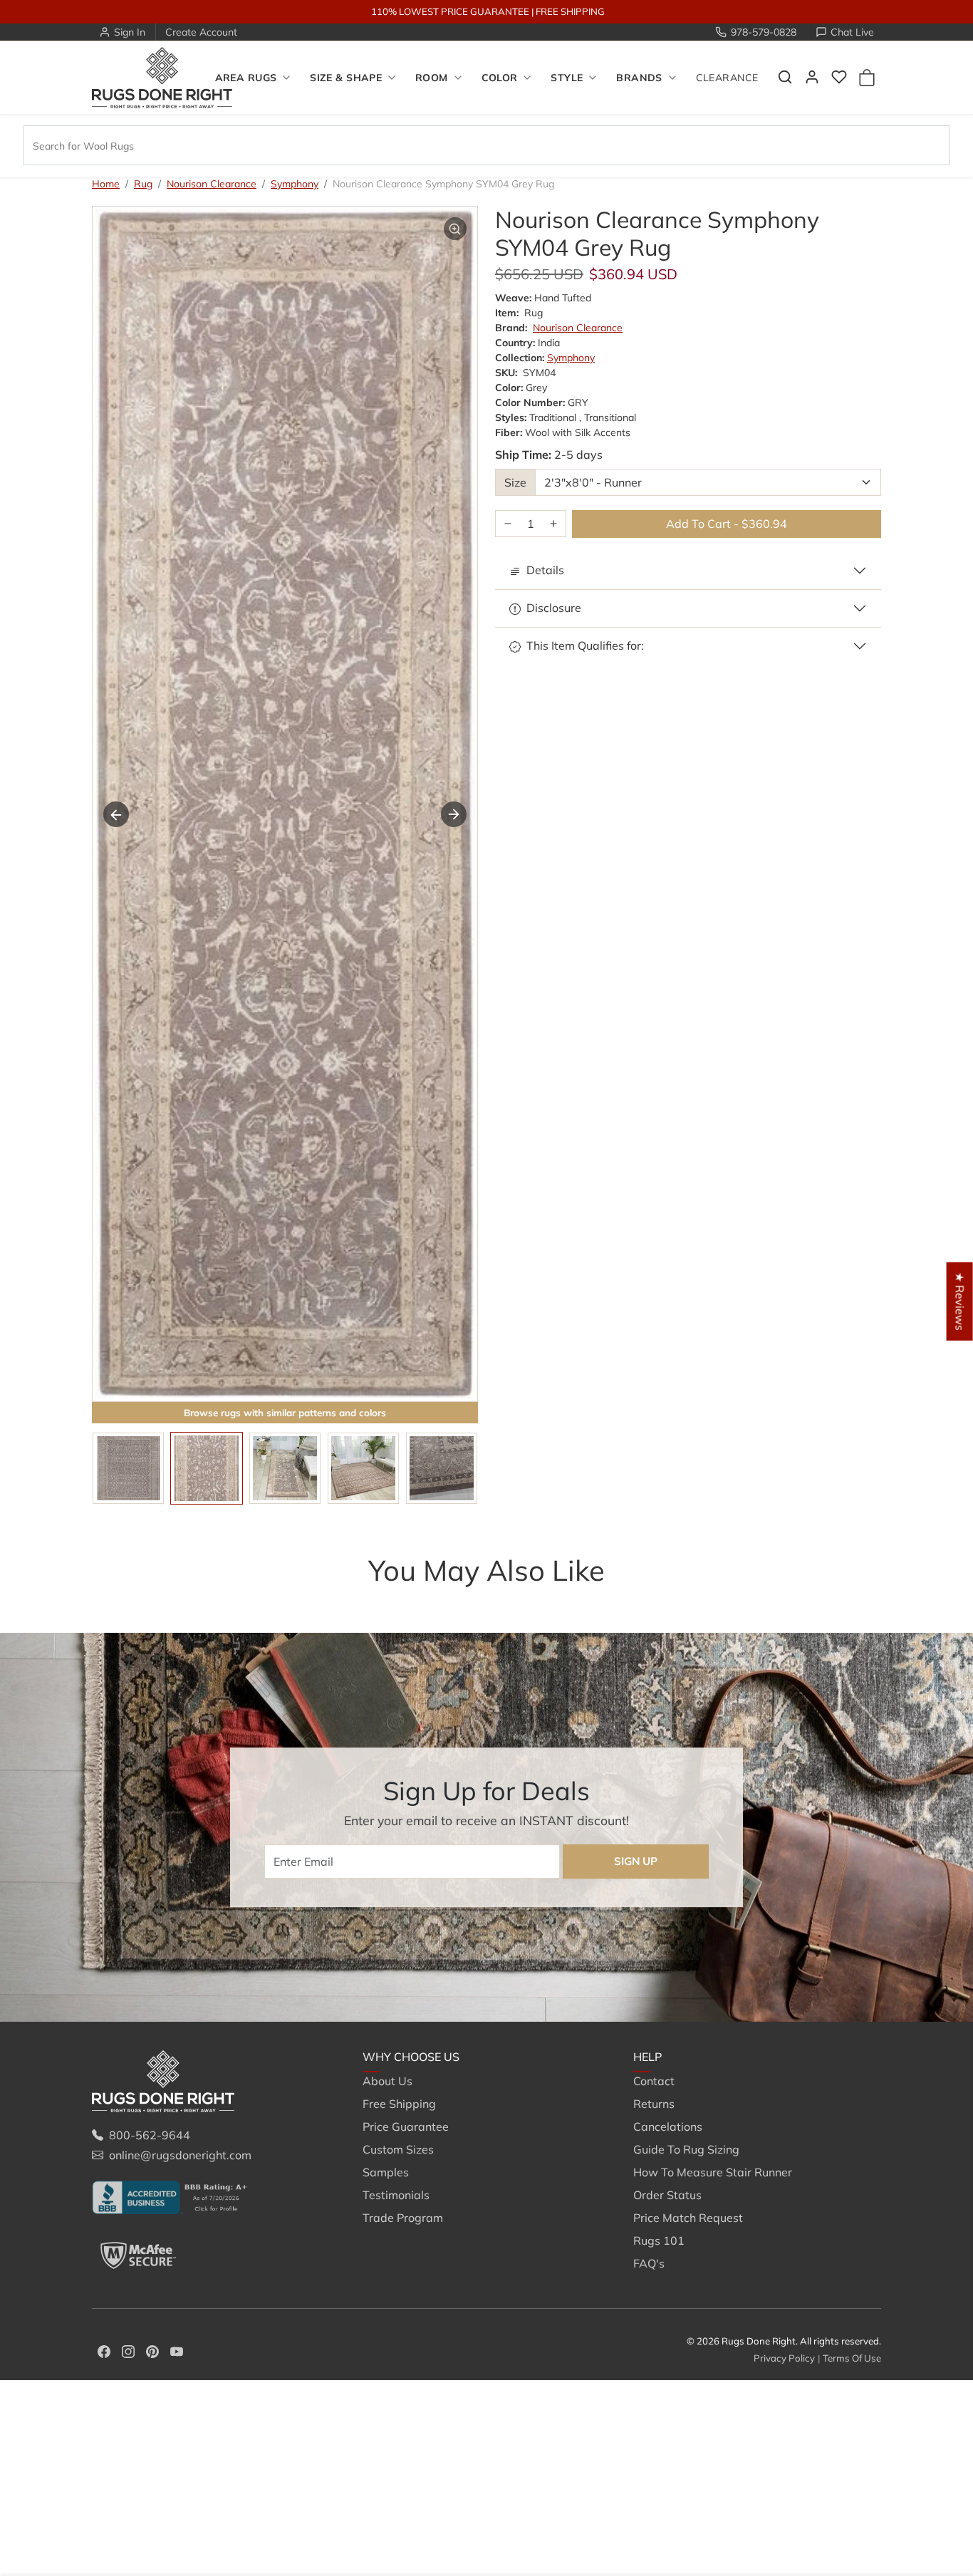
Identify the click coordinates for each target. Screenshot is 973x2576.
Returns (654, 2104)
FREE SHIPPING (570, 11)
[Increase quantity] (553, 524)
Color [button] (500, 78)
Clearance (727, 78)
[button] (785, 77)
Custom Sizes (398, 2149)
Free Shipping (399, 2104)
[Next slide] (454, 814)
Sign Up (636, 1861)
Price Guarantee (406, 2126)
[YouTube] (177, 2350)
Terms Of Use (852, 2358)
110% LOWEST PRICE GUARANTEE (450, 11)
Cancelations (668, 2126)
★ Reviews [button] (960, 1302)
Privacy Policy (784, 2358)
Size (515, 482)
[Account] (812, 77)
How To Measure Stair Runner (713, 2172)
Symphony (295, 184)
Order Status (667, 2195)
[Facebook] (104, 2350)
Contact (654, 2081)
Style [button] (567, 78)
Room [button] (432, 78)
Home (106, 184)
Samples (386, 2172)
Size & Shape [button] (346, 78)
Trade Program (403, 2218)
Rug (143, 184)
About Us (387, 2081)
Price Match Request (688, 2218)
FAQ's (649, 2263)
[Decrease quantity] (508, 524)
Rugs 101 (659, 2240)
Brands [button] (639, 78)
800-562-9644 (150, 2135)
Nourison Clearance (212, 184)
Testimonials (396, 2195)
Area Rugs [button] (246, 78)
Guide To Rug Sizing (686, 2149)
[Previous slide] (116, 814)
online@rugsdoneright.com (180, 2155)
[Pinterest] (152, 2350)
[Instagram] (128, 2350)
